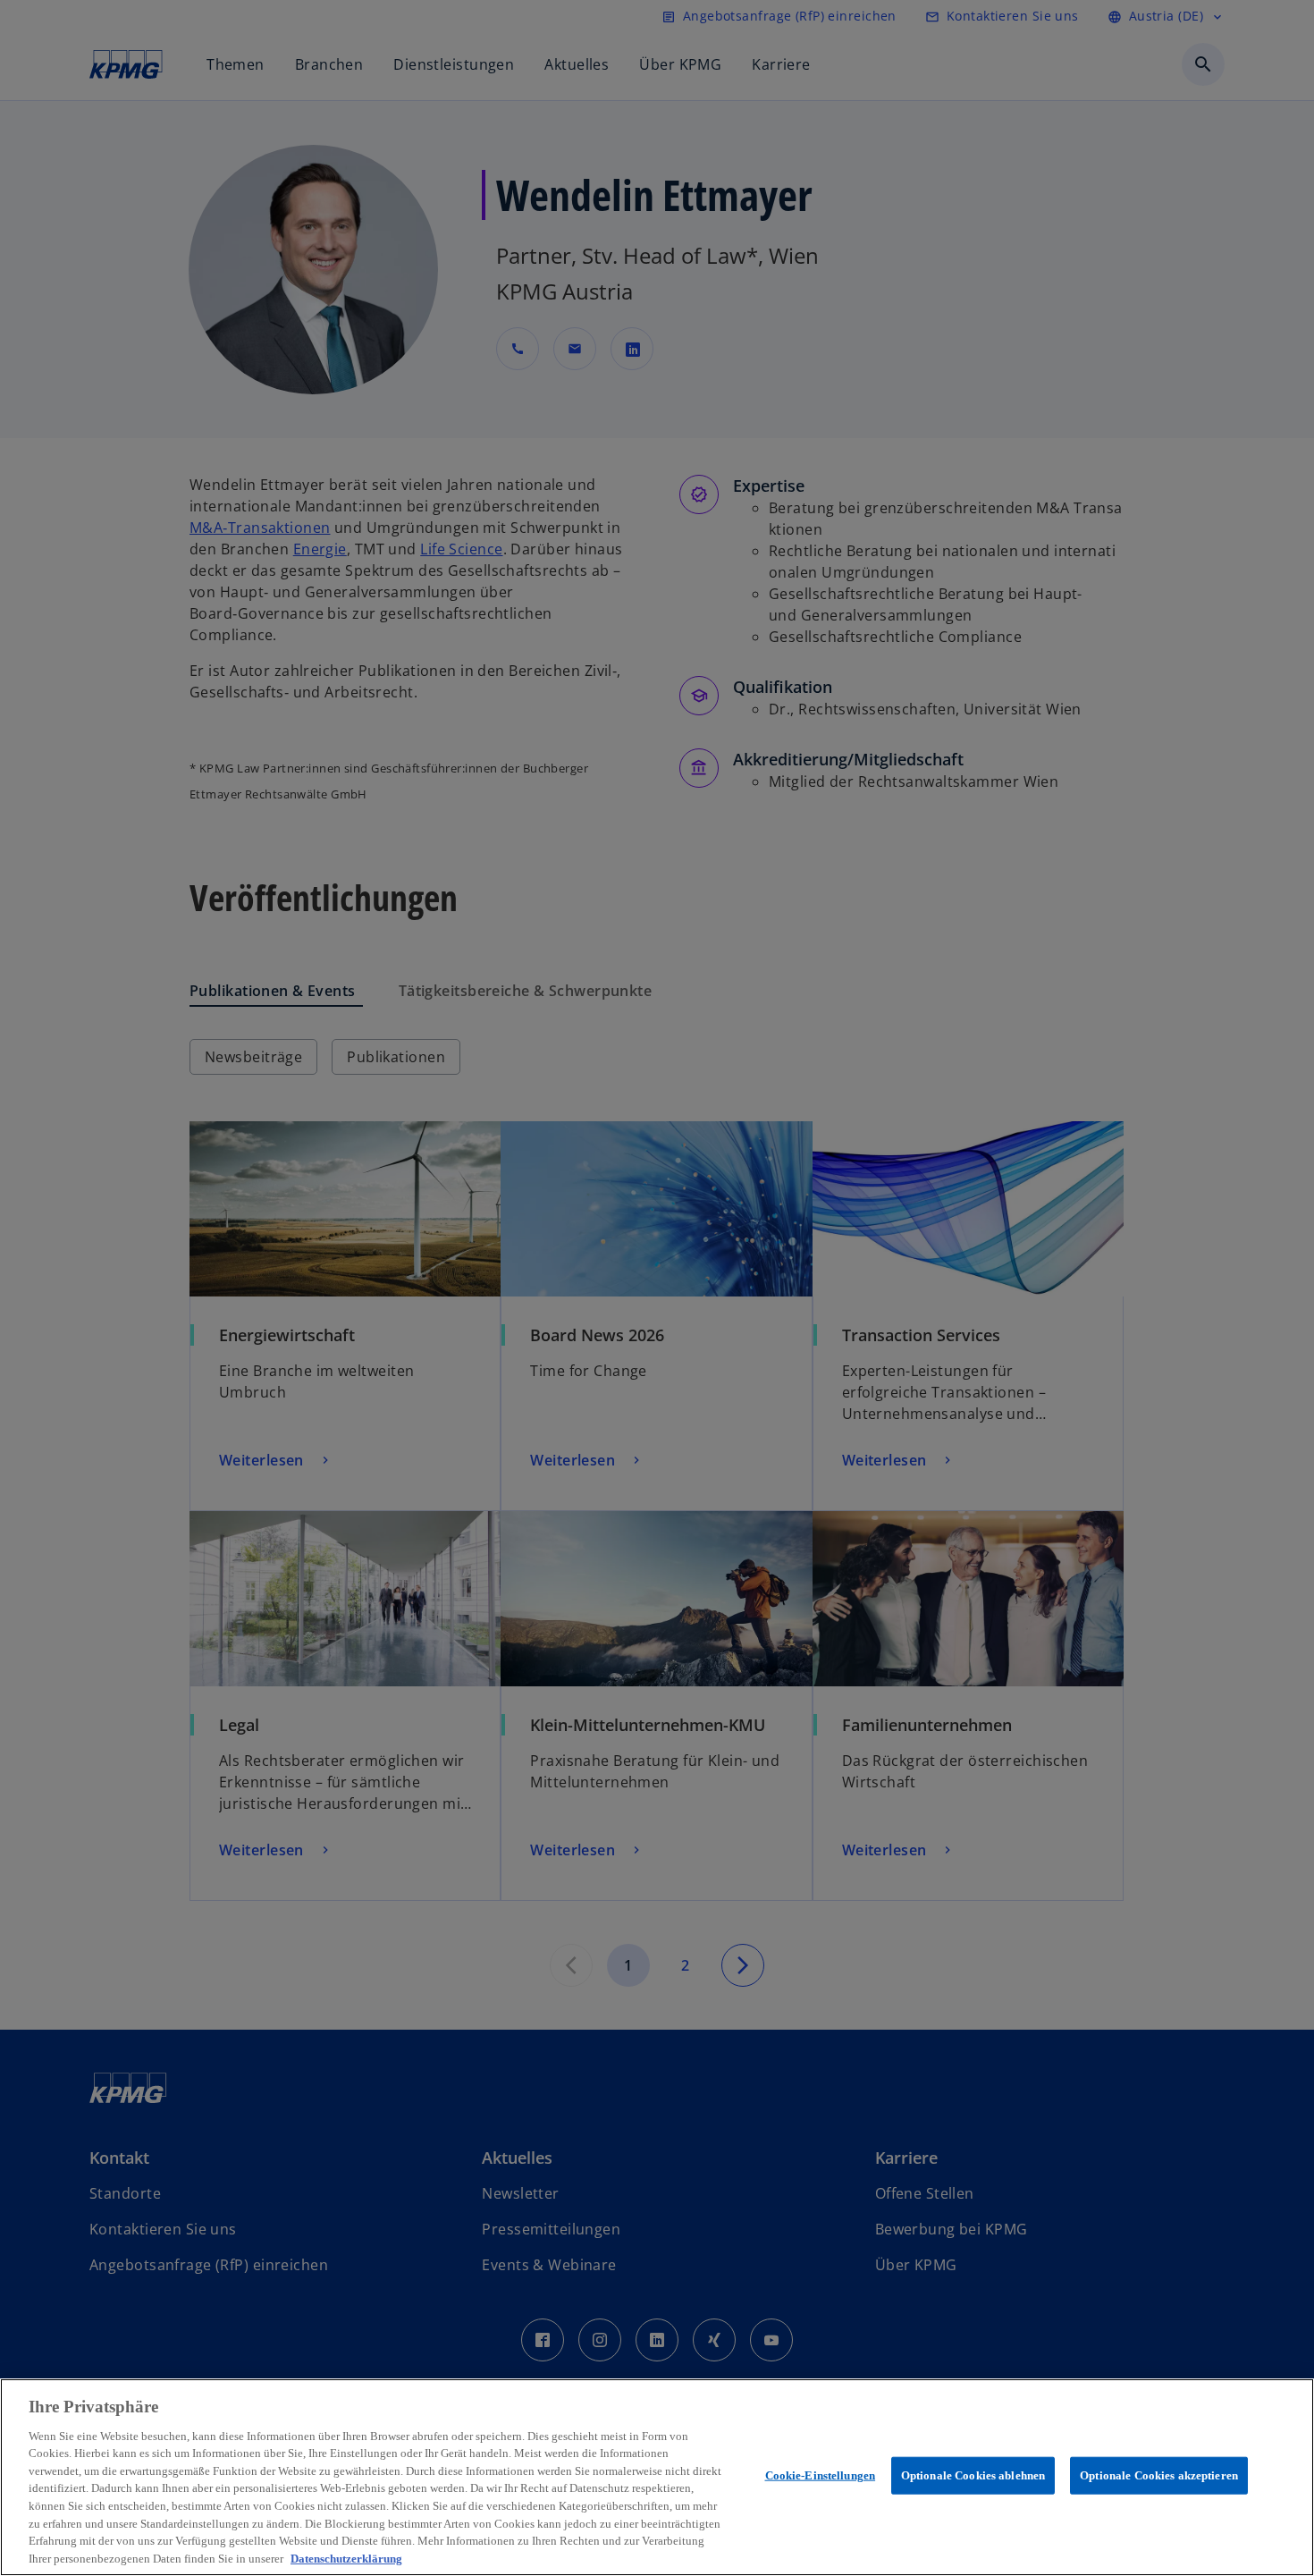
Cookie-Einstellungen (821, 2475)
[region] (657, 2477)
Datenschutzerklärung (346, 2558)
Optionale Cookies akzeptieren (1159, 2475)
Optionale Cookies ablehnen (973, 2475)
